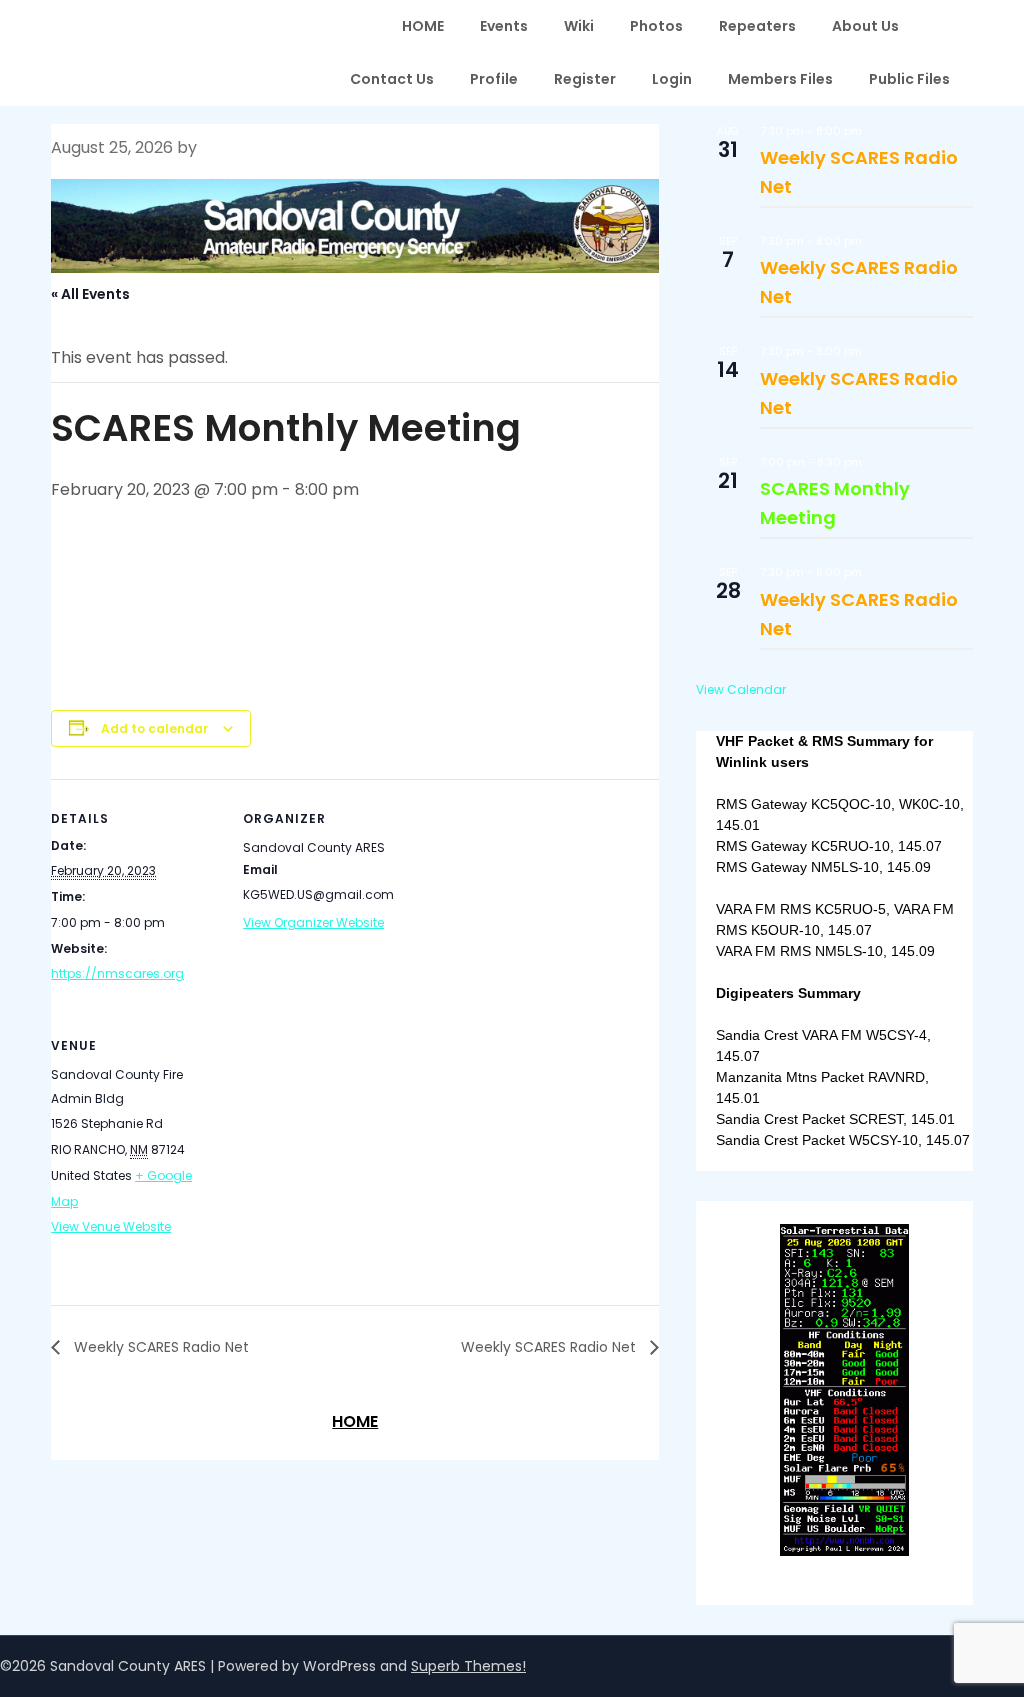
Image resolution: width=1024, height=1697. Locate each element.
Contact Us (392, 79)
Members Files (780, 79)
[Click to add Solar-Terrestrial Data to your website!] (844, 1550)
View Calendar (741, 689)
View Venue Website (111, 1226)
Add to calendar (154, 728)
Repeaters (757, 26)
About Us (865, 26)
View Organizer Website (313, 922)
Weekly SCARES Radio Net (159, 1347)
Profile (494, 79)
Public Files (909, 79)
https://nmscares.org (117, 973)
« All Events (90, 294)
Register (585, 79)
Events (504, 26)
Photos (656, 26)
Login (672, 79)
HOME (423, 26)
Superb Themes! (468, 1666)
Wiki (579, 26)
